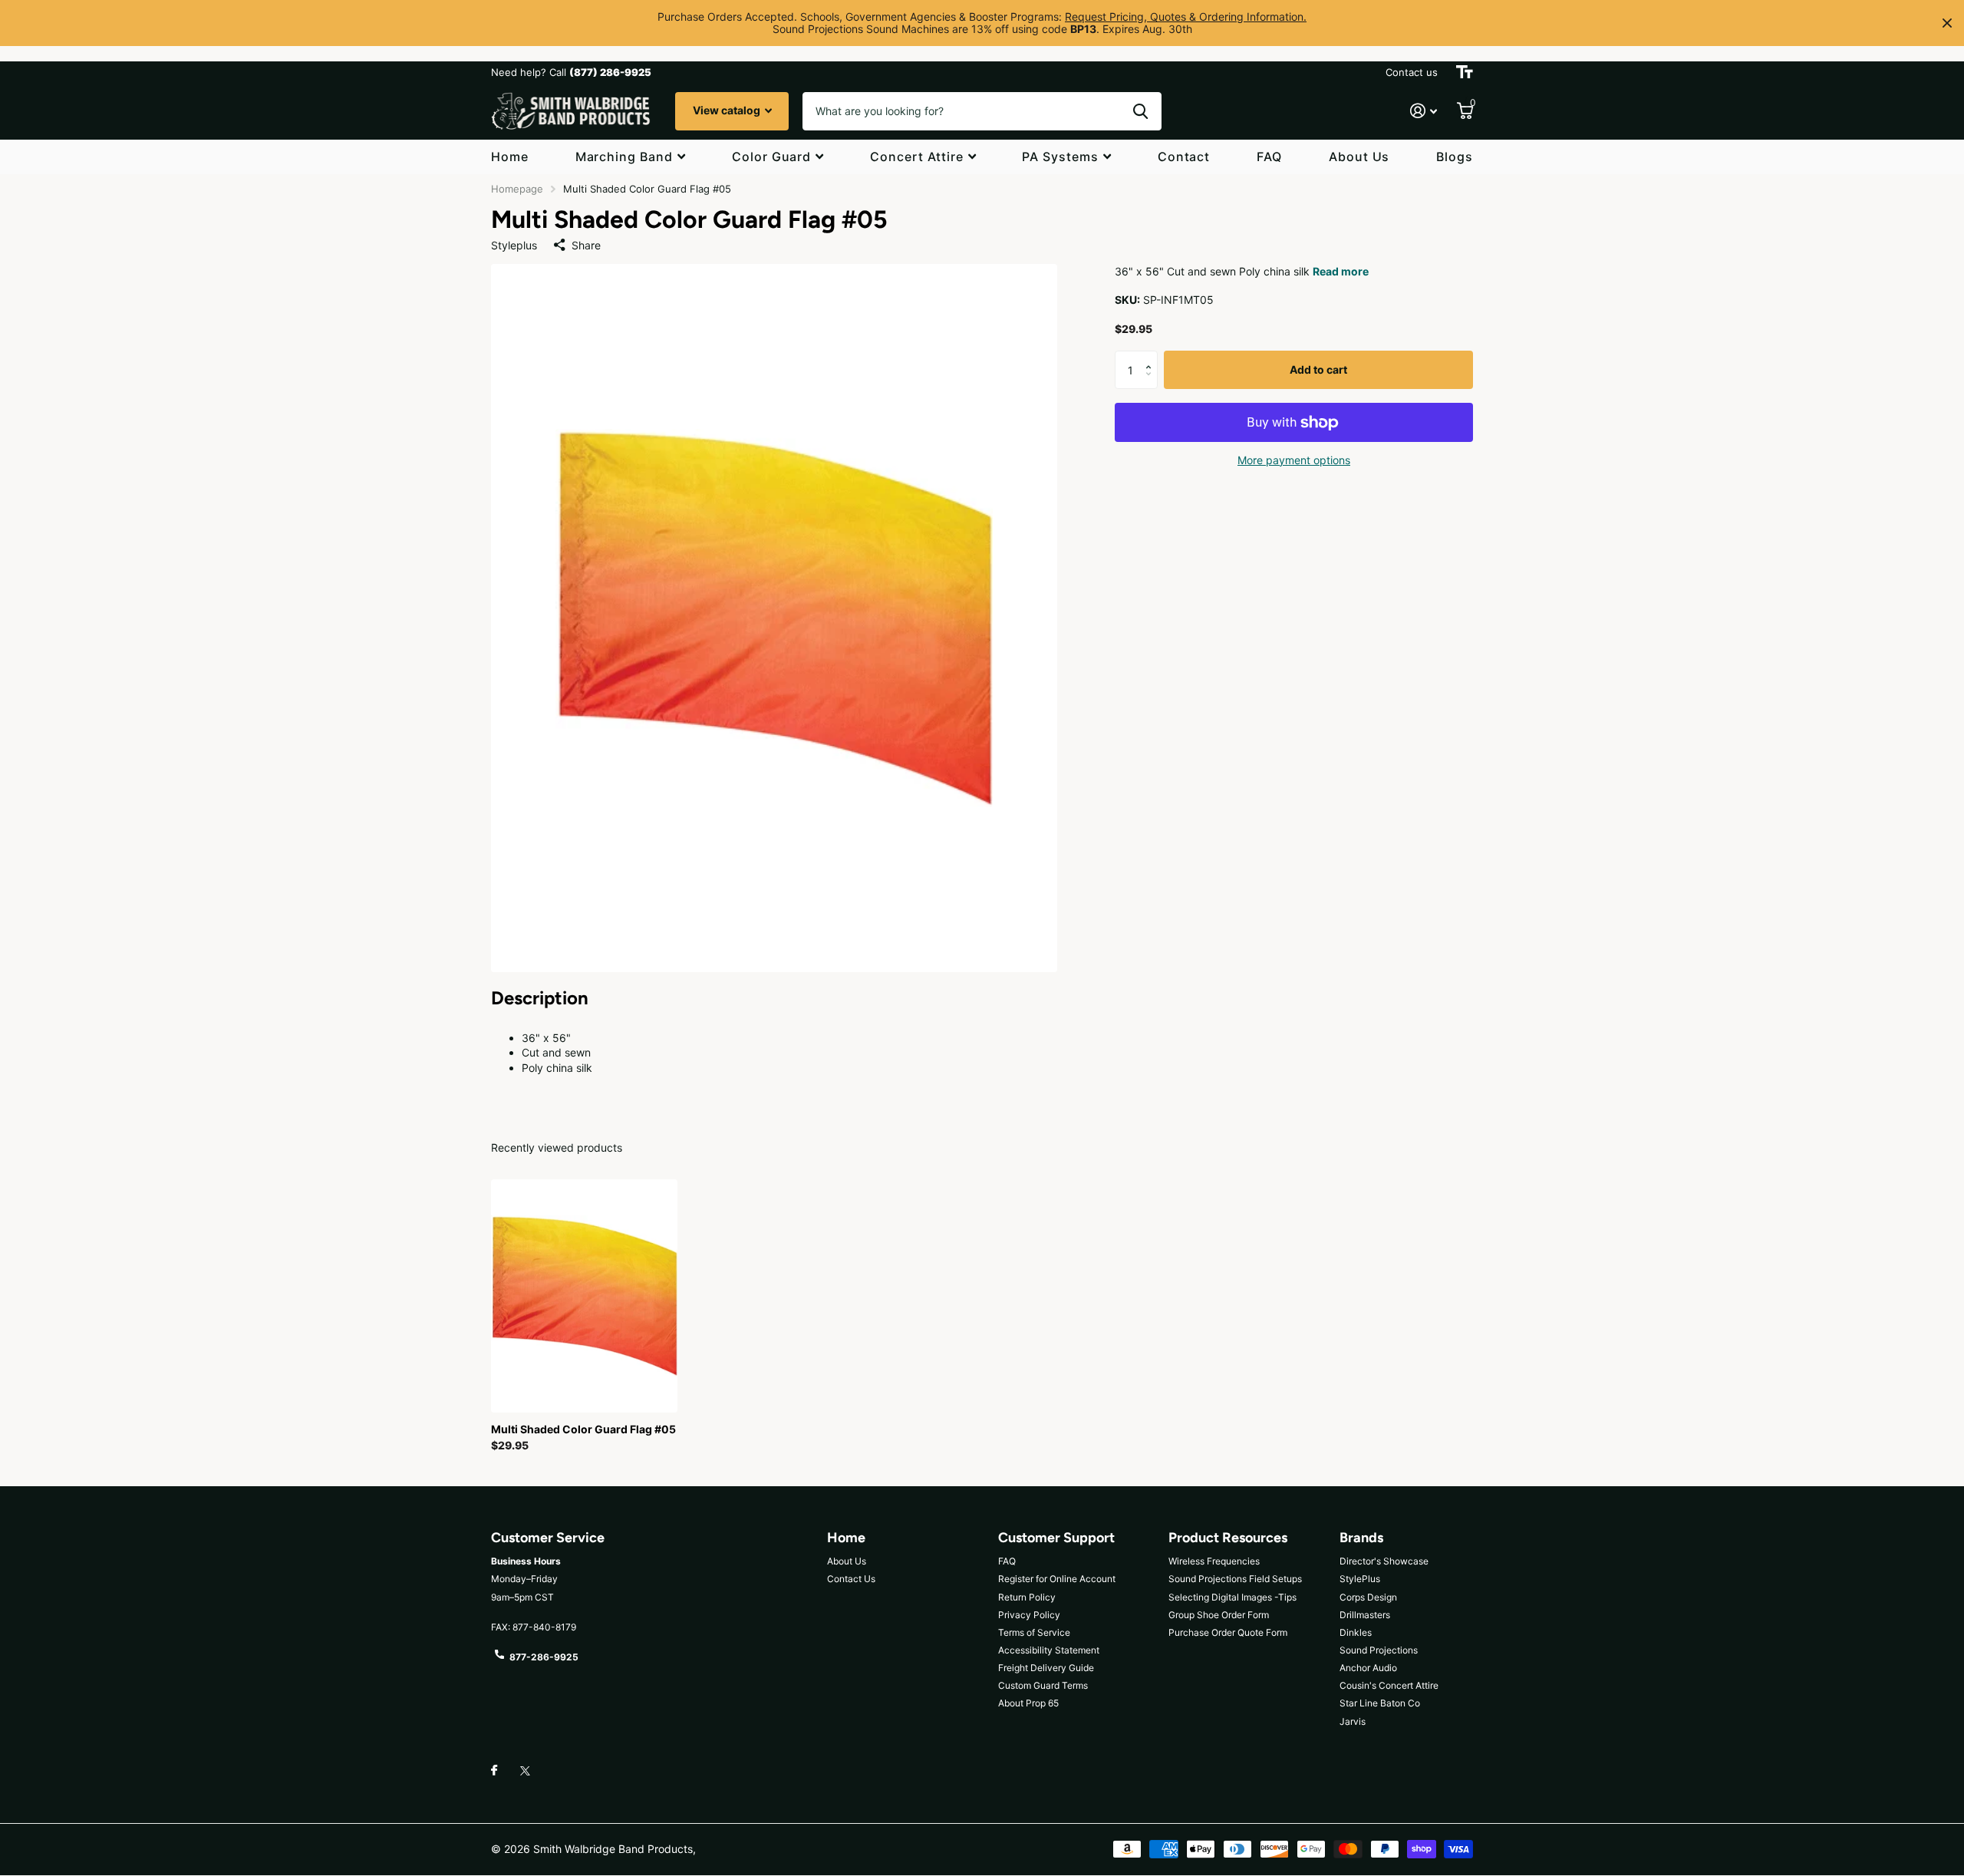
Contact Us (851, 1579)
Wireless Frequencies (1214, 1561)
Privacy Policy (1029, 1615)
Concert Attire (916, 157)
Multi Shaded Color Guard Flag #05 (583, 1429)
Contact (1184, 157)
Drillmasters (1365, 1615)
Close (1947, 23)
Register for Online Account (1057, 1579)
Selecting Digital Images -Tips (1232, 1597)
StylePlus (1360, 1579)
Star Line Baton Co (1380, 1703)
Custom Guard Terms (1043, 1685)
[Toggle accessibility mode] (1465, 72)
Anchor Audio (1368, 1668)
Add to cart (1318, 370)
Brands (1361, 1538)
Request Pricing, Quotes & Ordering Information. (1186, 16)
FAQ (1269, 157)
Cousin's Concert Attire (1389, 1685)
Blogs (1455, 157)
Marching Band (624, 157)
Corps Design (1368, 1597)
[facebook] (494, 1771)
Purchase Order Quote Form (1228, 1632)
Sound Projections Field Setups (1235, 1579)
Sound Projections (1379, 1650)
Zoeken (1140, 111)
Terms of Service (1034, 1632)
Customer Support (1056, 1538)
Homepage (517, 189)
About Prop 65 (1028, 1703)
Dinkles (1356, 1632)
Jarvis (1353, 1721)
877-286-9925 (544, 1657)
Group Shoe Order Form (1219, 1615)
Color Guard (772, 157)
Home (510, 157)
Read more (1341, 271)
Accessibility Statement (1049, 1650)
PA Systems (1060, 157)
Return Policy (1027, 1597)
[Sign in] (1424, 111)
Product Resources (1228, 1538)
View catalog (728, 110)
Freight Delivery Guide (1046, 1668)
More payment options (1294, 460)
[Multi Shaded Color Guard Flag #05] (584, 1296)
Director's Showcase (1384, 1561)
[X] (525, 1771)
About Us (1359, 157)
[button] (1152, 357)
